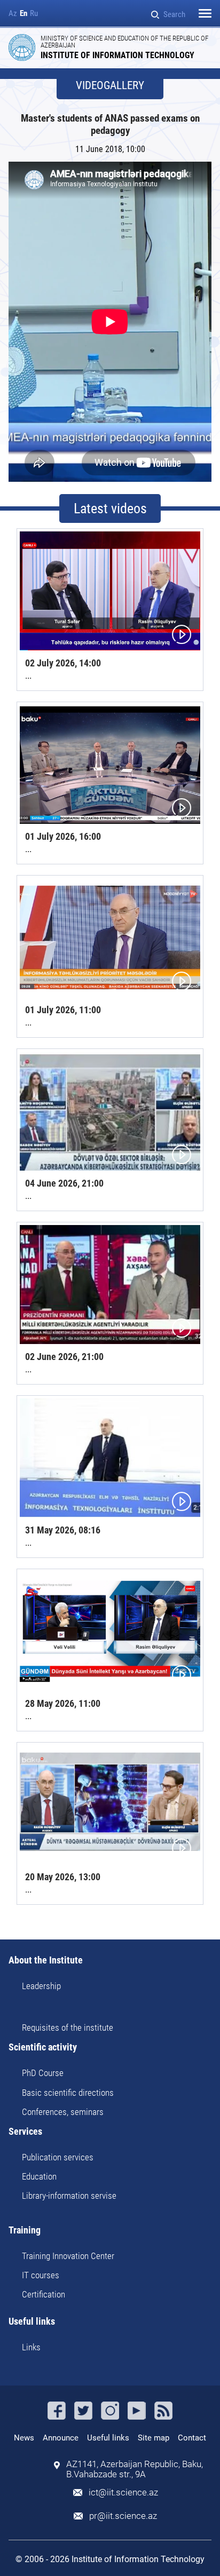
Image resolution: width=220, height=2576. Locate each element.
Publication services (58, 2157)
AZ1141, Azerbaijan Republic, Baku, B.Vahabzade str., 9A (135, 2469)
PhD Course (43, 2073)
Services (25, 2132)
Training (25, 2231)
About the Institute (46, 1961)
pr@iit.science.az (123, 2516)
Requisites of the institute (68, 2028)
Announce (61, 2438)
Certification (44, 2294)
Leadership (41, 1986)
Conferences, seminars (63, 2112)
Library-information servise (69, 2196)
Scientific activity (43, 2048)
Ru (34, 14)
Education (39, 2176)
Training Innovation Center (68, 2256)
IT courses (41, 2275)
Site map (154, 2438)
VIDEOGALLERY (110, 86)
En (23, 14)
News (24, 2438)
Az (13, 14)
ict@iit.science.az (123, 2492)
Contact (192, 2438)
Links (31, 2347)
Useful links (32, 2322)
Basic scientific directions (68, 2093)
